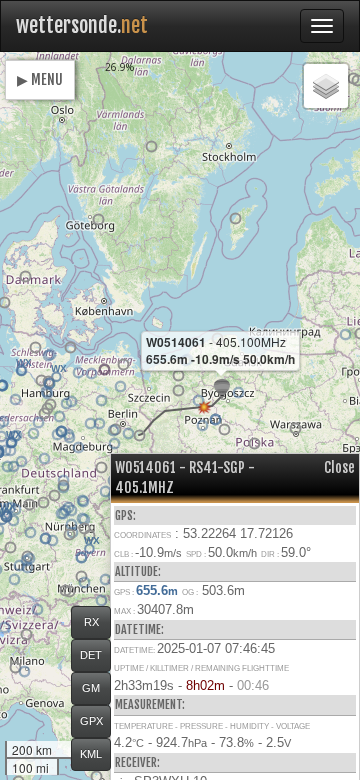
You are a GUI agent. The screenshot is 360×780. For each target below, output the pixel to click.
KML (91, 754)
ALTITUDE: (138, 571)
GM (91, 688)
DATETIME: (139, 629)
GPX (91, 721)
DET (91, 655)
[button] (44, 413)
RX (91, 622)
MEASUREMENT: (150, 704)
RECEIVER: (137, 762)
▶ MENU (40, 79)
